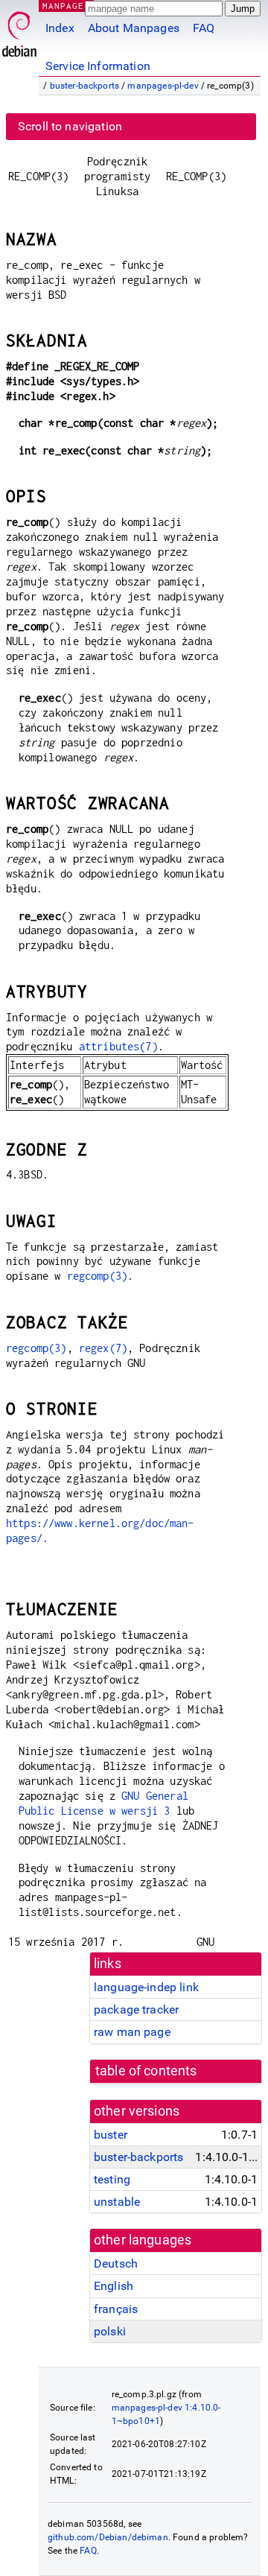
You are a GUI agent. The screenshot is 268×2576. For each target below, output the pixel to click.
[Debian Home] (19, 30)
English (114, 2286)
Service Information (98, 66)
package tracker (136, 2009)
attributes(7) (118, 1046)
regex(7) (103, 1348)
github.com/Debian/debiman (108, 2537)
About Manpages (134, 28)
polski (110, 2331)
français (116, 2309)
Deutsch (116, 2263)
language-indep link (146, 1987)
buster (111, 2135)
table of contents (146, 2071)
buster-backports (84, 86)
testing (112, 2179)
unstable (117, 2202)
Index (60, 28)
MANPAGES (66, 6)
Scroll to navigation (70, 126)
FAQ (204, 28)
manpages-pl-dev (163, 86)
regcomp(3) (98, 1276)
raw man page (132, 2032)
